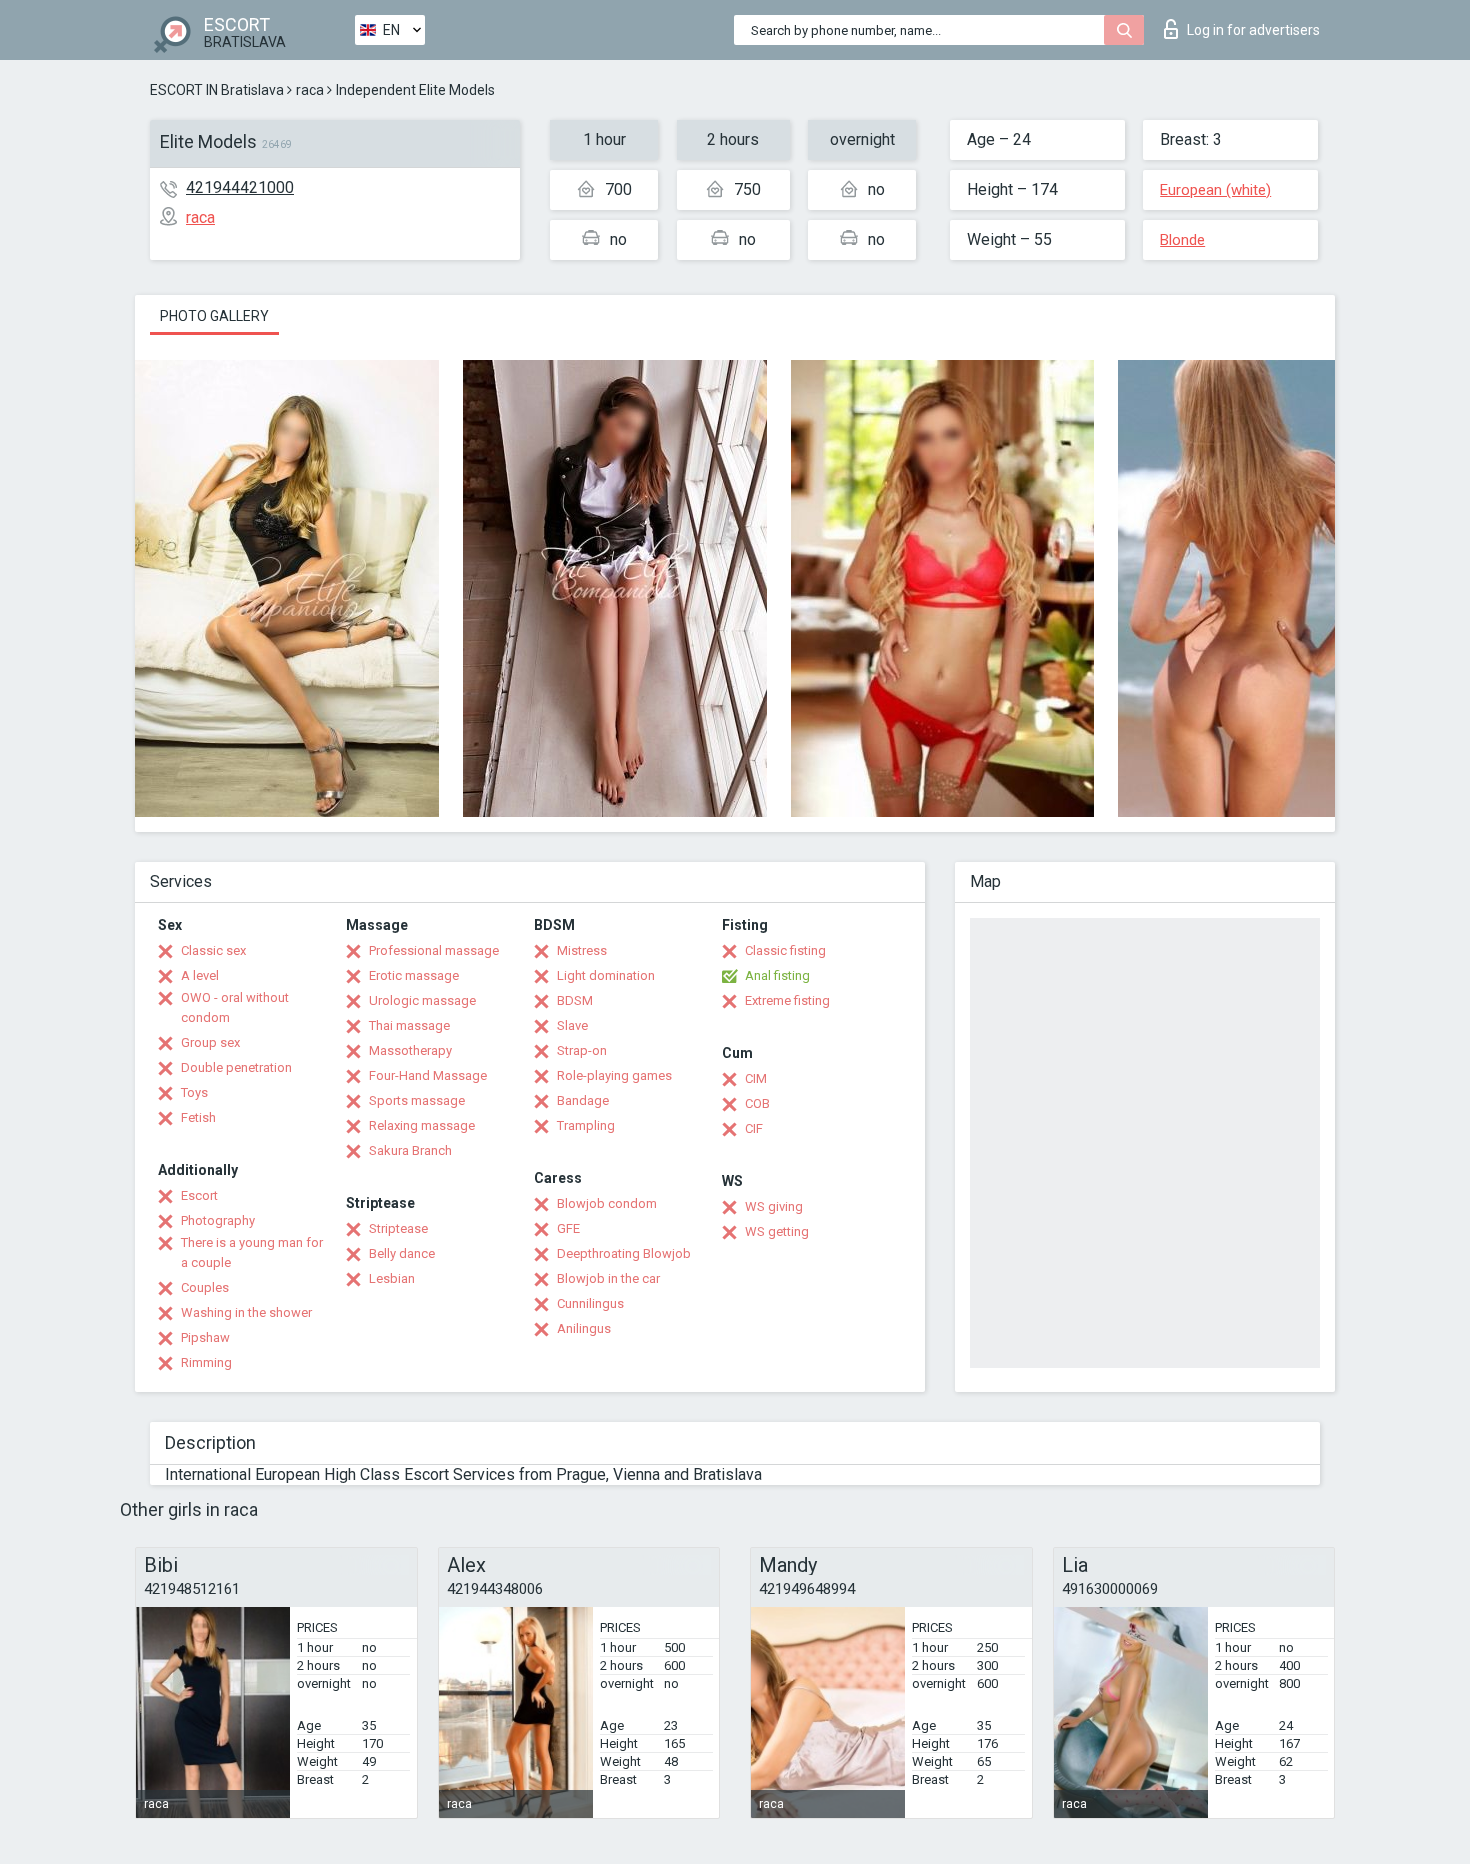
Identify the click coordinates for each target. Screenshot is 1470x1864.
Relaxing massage (422, 1125)
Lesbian (392, 1278)
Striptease (398, 1228)
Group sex (210, 1042)
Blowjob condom (607, 1203)
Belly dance (402, 1253)
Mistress (582, 950)
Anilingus (584, 1328)
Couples (205, 1287)
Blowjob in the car (608, 1278)
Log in (1253, 30)
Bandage (583, 1100)
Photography (218, 1220)
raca (310, 90)
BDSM (575, 1000)
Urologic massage (422, 1000)
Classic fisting (785, 950)
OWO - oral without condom (235, 1007)
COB (757, 1103)
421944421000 (240, 187)
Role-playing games (614, 1075)
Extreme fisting (787, 1000)
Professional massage (434, 950)
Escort (199, 1195)
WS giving (774, 1206)
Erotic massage (414, 975)
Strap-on (582, 1050)
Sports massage (417, 1100)
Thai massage (409, 1025)
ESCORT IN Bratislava (217, 90)
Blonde (1182, 240)
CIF (754, 1128)
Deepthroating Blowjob (624, 1253)
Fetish (198, 1117)
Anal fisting (777, 975)
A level (200, 975)
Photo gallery (214, 316)
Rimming (206, 1362)
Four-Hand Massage (428, 1075)
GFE (568, 1228)
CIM (756, 1078)
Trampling (586, 1125)
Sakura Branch (410, 1150)
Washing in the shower (246, 1312)
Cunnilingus (590, 1303)
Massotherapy (410, 1050)
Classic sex (213, 950)
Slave (572, 1025)
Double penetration (236, 1067)
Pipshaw (205, 1337)
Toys (194, 1092)
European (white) (1215, 190)
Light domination (606, 975)
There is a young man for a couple (252, 1252)
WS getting (777, 1231)
